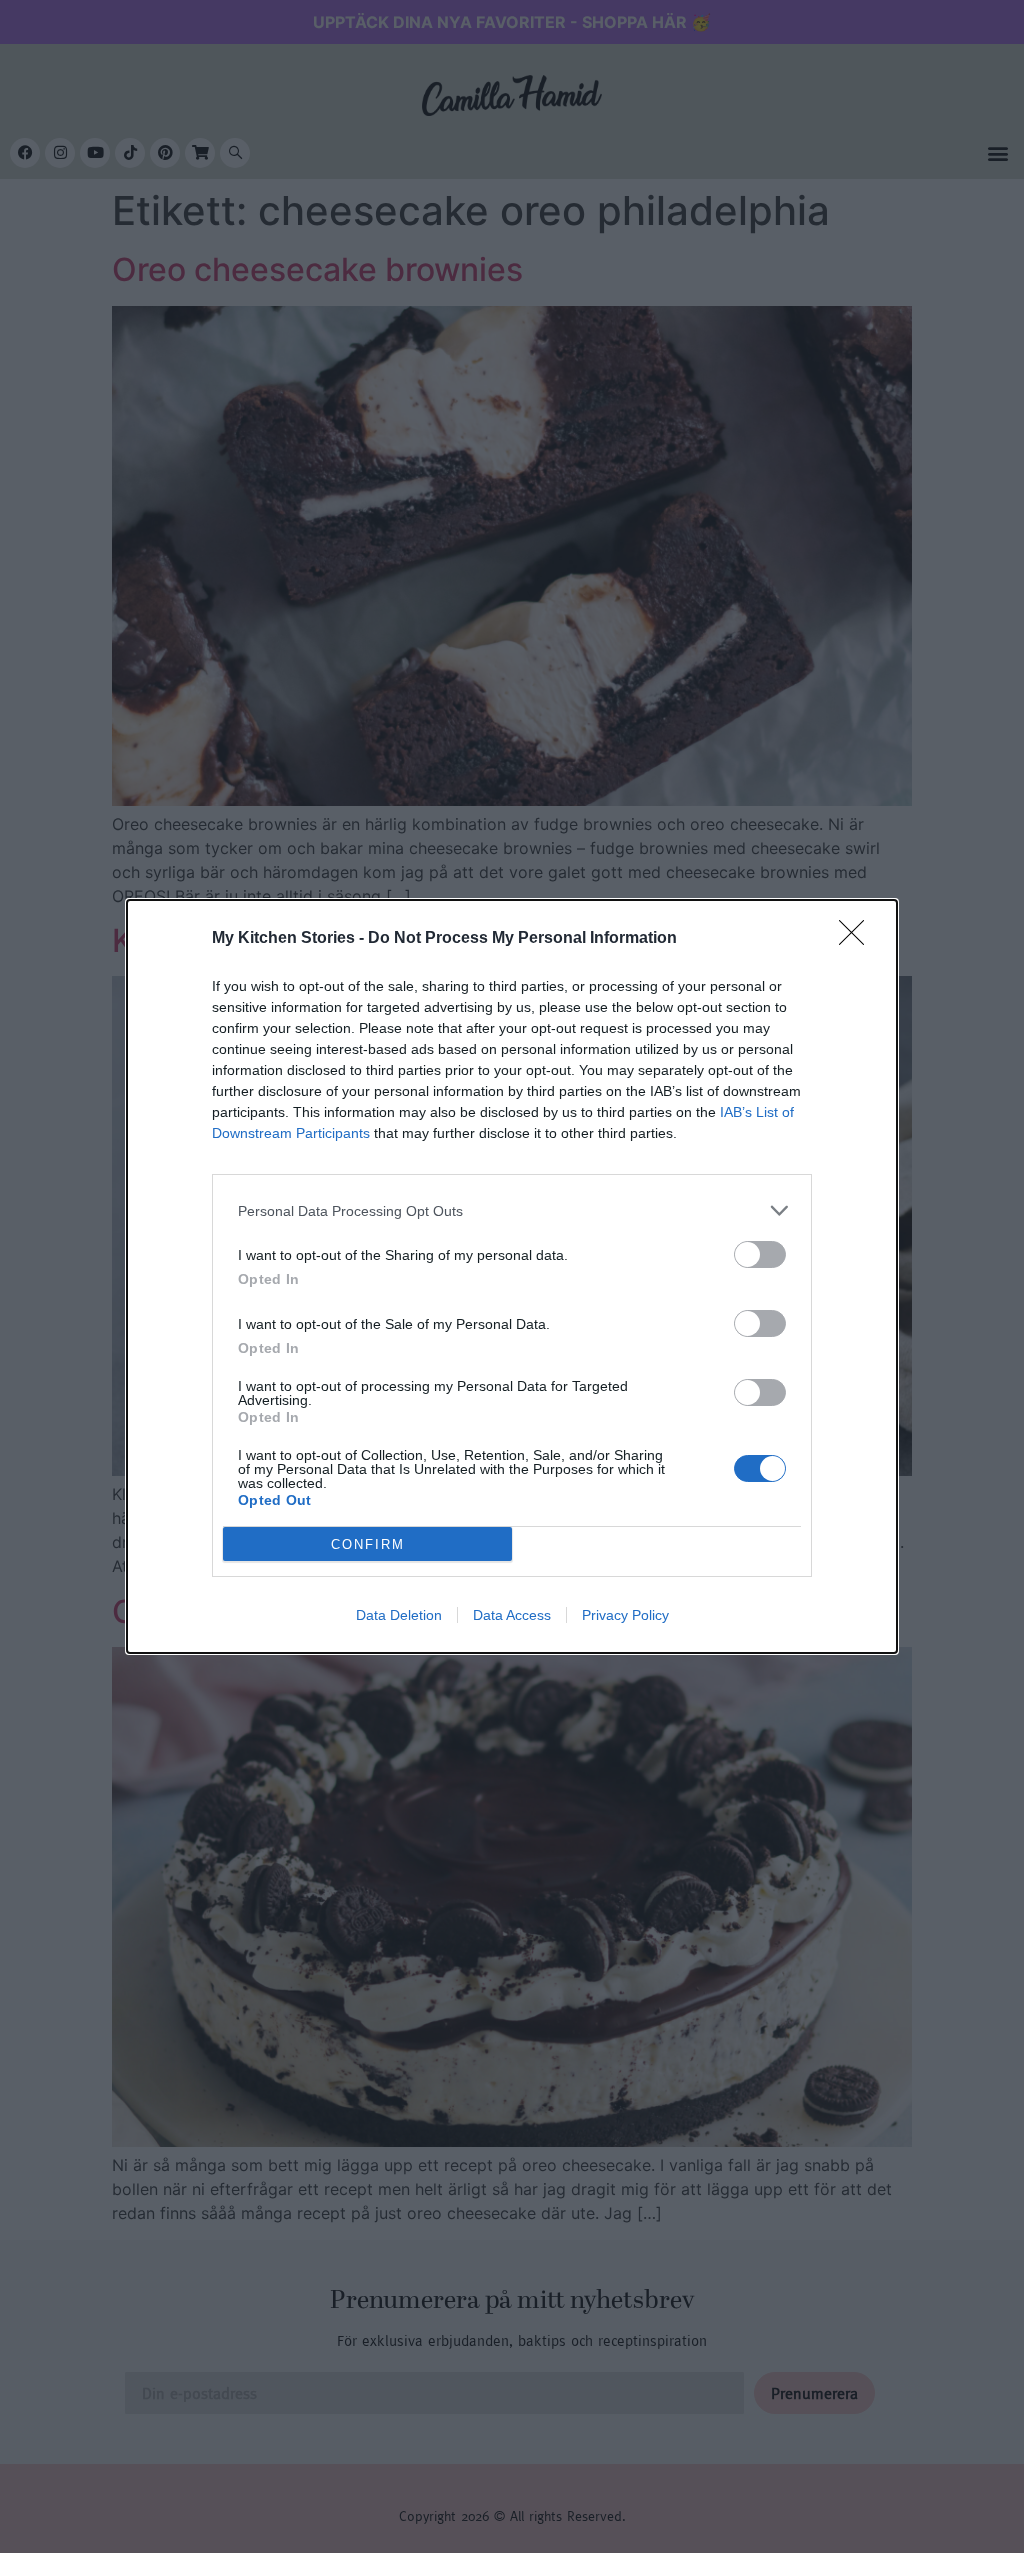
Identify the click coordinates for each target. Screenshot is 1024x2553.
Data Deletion (399, 1615)
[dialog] (512, 1276)
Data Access (512, 1615)
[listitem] (512, 1210)
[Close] (858, 939)
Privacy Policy (625, 1615)
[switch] (760, 1254)
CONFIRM (368, 1544)
